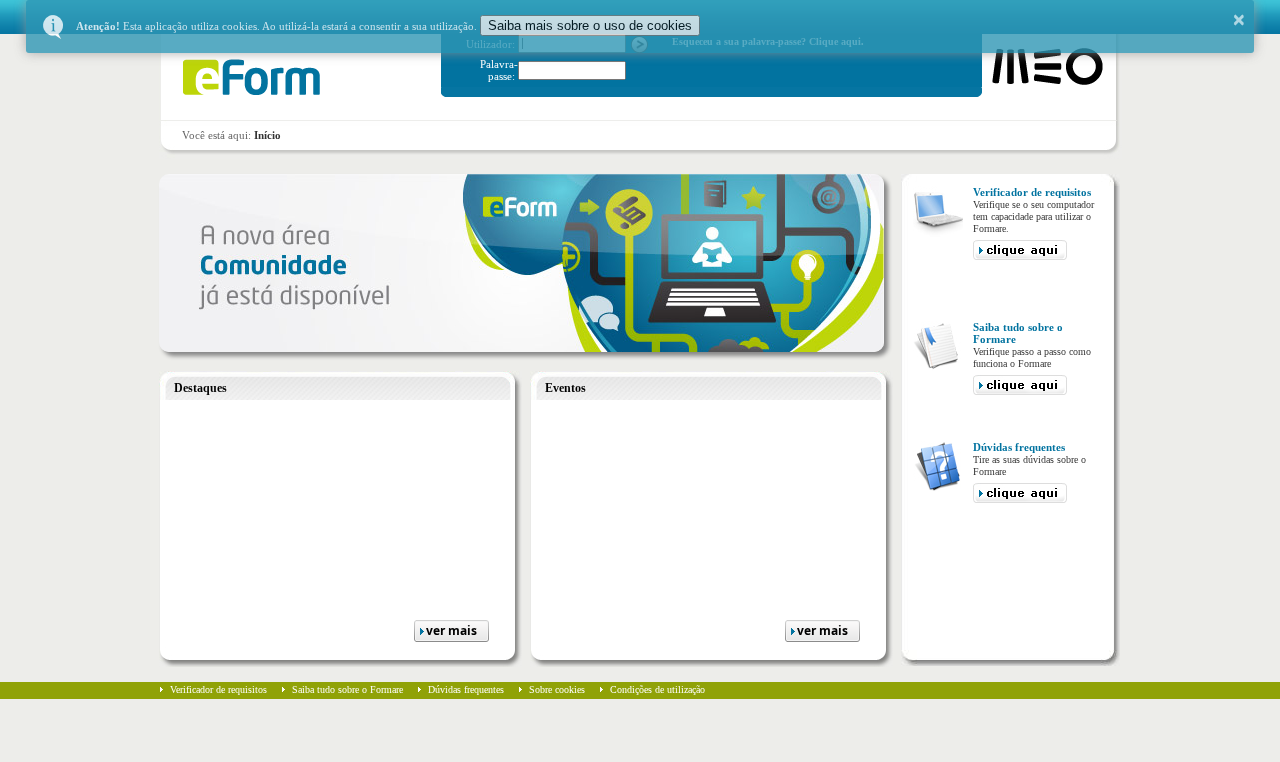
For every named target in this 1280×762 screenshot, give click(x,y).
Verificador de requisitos (218, 689)
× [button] (1239, 20)
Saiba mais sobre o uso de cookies (590, 25)
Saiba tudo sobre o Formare (347, 689)
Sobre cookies (557, 689)
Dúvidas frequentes (466, 689)
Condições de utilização (657, 689)
